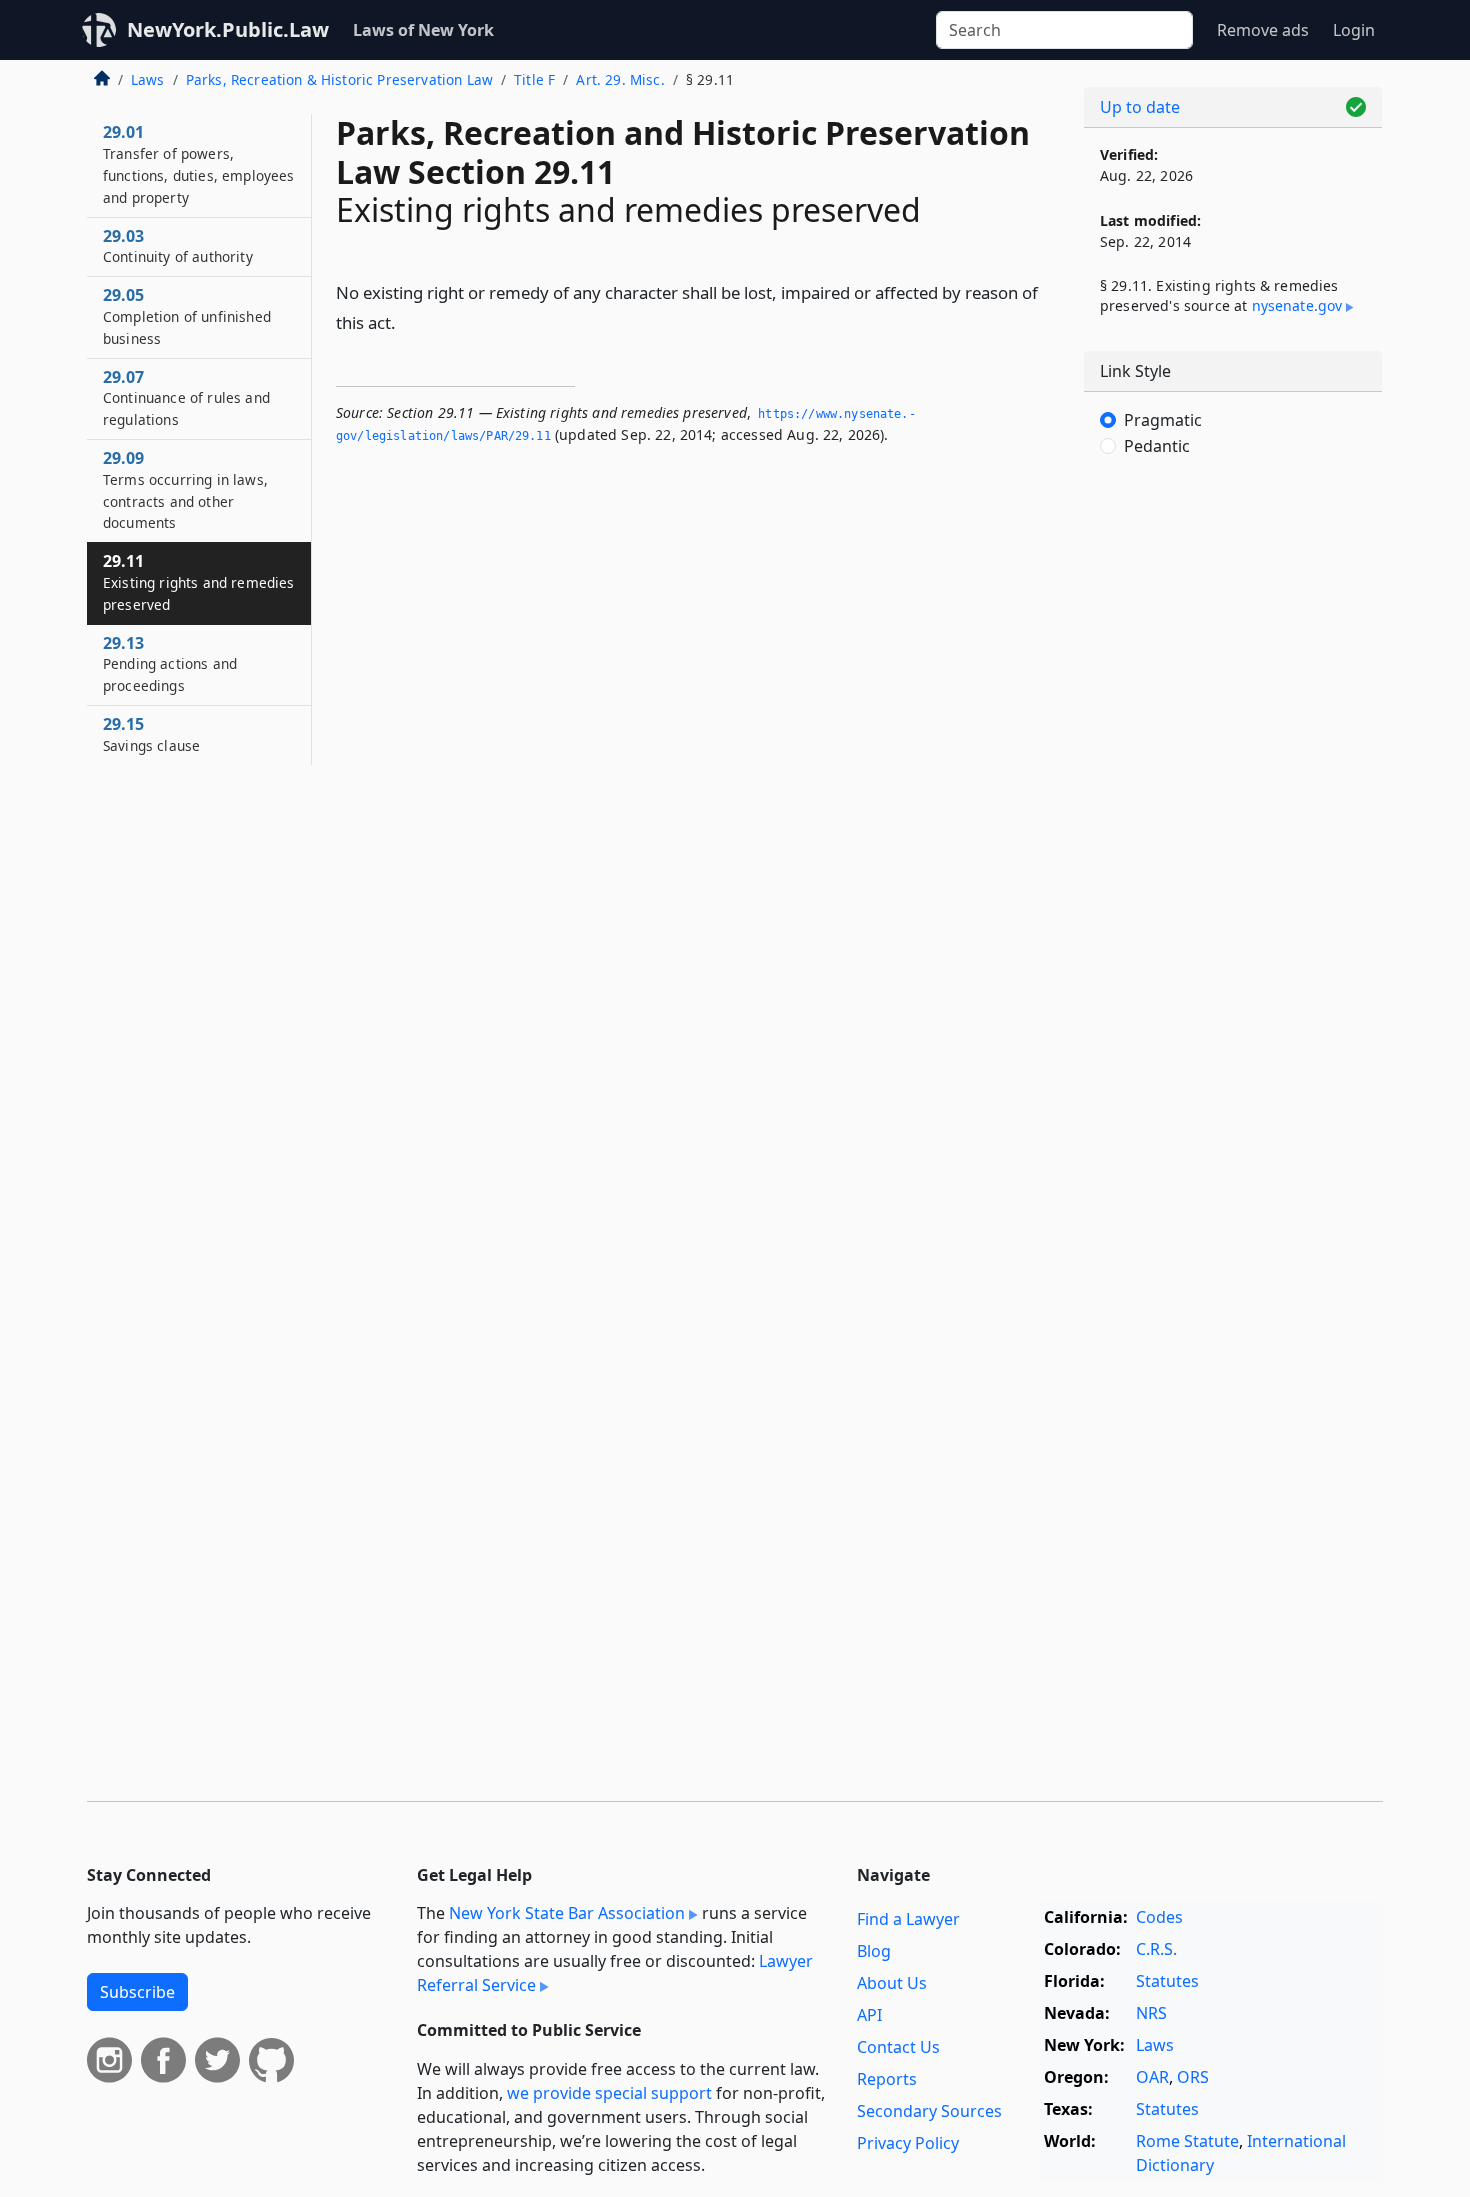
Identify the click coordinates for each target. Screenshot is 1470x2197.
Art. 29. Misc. (620, 79)
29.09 (185, 489)
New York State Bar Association (567, 1913)
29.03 (178, 246)
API (869, 2015)
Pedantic (1157, 446)
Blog (874, 1951)
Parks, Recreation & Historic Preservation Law (339, 79)
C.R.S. (1156, 1949)
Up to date (1140, 107)
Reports (887, 2079)
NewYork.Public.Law (228, 29)
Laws (148, 79)
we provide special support (609, 2093)
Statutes (1167, 1981)
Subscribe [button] (137, 1992)
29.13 (170, 664)
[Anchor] (407, 321)
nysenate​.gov (1297, 305)
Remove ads (1263, 30)
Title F (534, 79)
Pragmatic (1163, 420)
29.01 (198, 163)
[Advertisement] (1233, 805)
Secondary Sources (929, 2111)
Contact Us (898, 2047)
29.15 (151, 734)
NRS (1151, 2013)
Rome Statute (1187, 2141)
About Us (892, 1983)
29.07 (186, 398)
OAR (1152, 2077)
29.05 (187, 316)
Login (1354, 30)
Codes (1159, 1917)
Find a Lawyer (908, 1919)
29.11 (198, 582)
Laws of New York (423, 30)
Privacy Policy (908, 2143)
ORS (1193, 2077)
